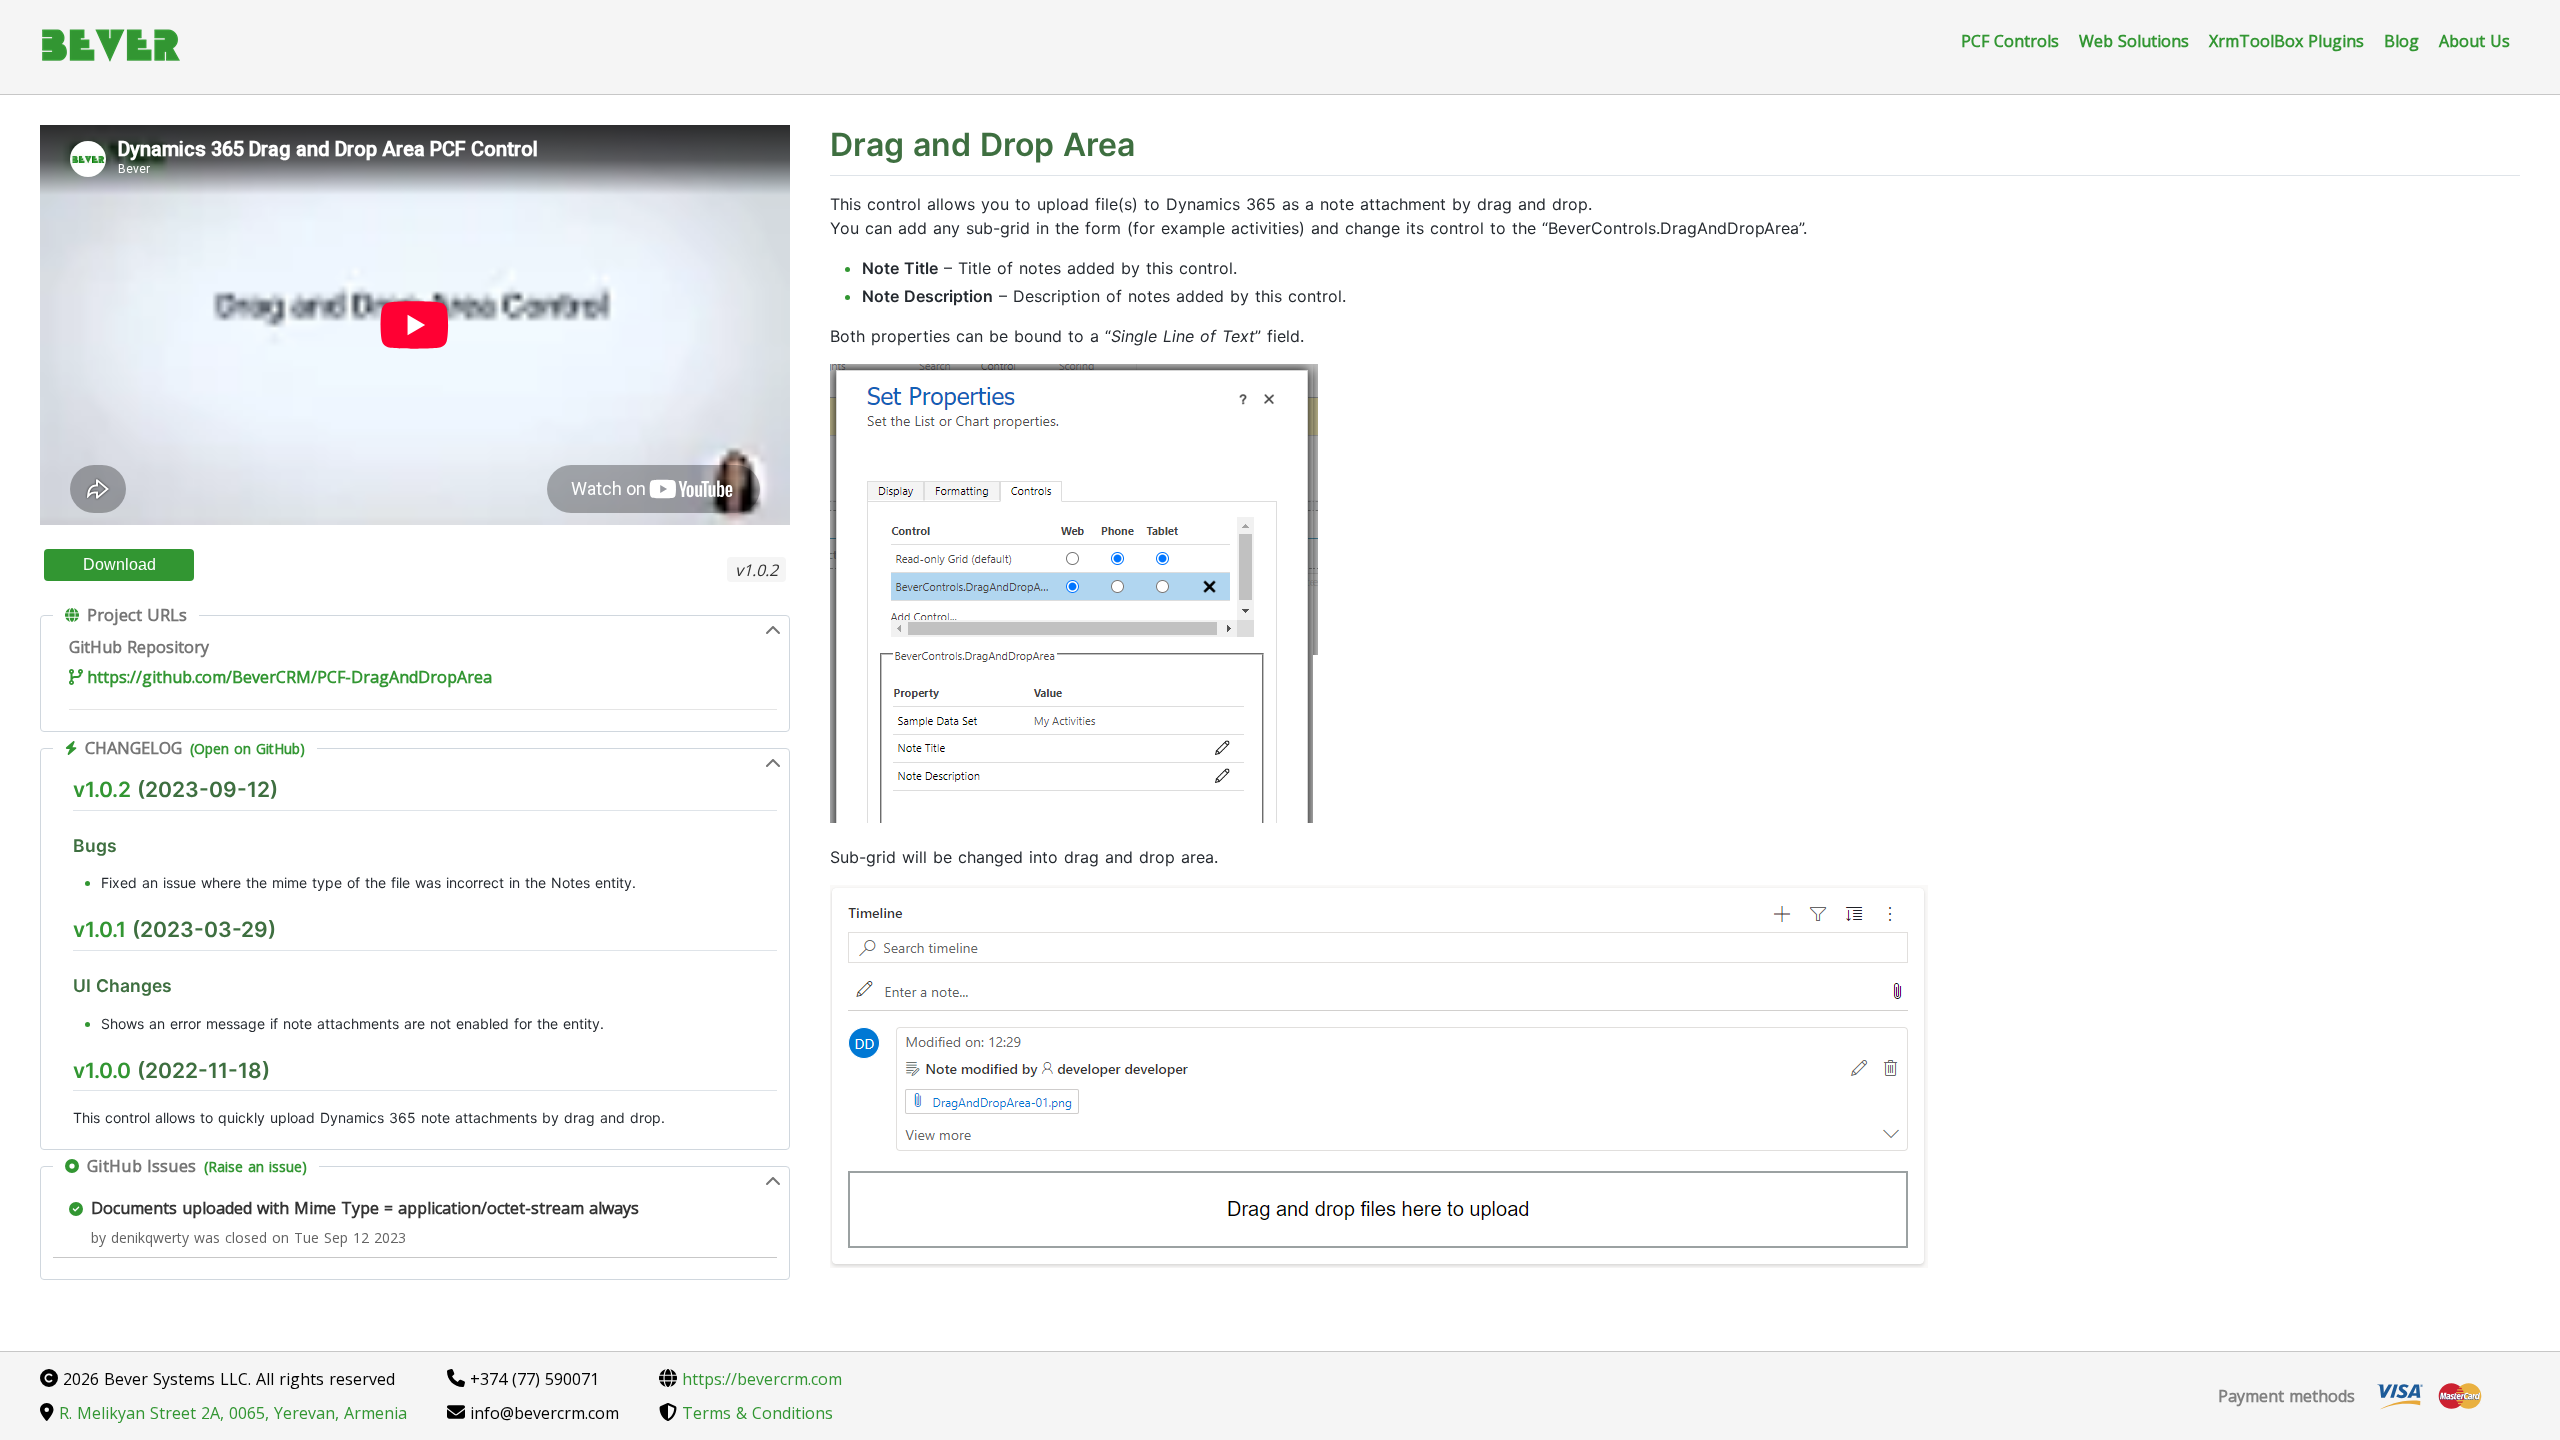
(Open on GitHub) (247, 748)
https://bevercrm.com (759, 1379)
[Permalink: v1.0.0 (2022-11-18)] (63, 1114)
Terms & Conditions (755, 1413)
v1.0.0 (102, 1070)
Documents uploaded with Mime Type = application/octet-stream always (365, 1208)
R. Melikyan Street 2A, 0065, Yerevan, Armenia (230, 1413)
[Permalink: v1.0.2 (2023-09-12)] (63, 834)
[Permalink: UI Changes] (63, 1020)
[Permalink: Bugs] (63, 879)
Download (119, 564)
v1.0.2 (102, 789)
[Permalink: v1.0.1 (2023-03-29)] (63, 974)
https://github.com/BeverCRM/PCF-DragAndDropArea (289, 677)
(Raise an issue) (255, 1166)
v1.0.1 (99, 929)
